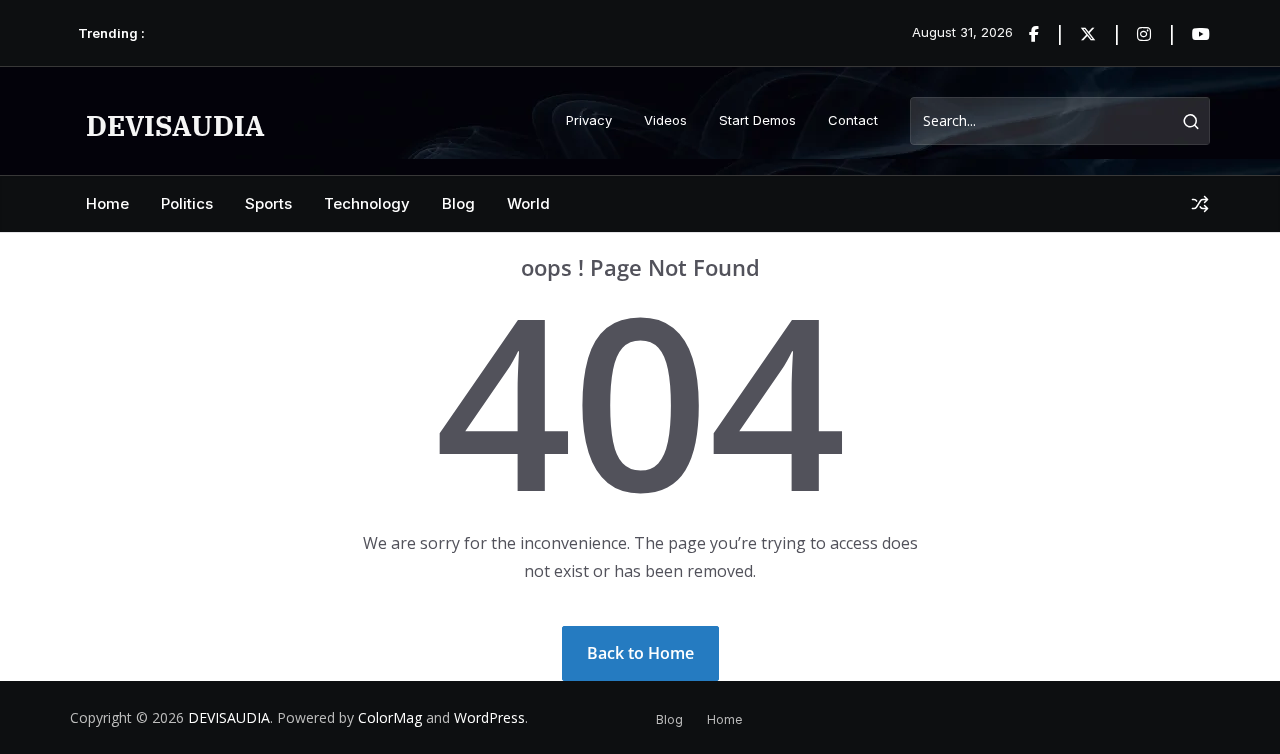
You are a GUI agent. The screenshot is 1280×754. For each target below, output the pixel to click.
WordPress (489, 717)
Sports (268, 203)
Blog (458, 203)
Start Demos (757, 120)
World (528, 203)
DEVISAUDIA (175, 125)
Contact (853, 120)
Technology (367, 203)
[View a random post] (1200, 204)
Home (107, 203)
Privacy (589, 120)
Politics (187, 203)
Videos (665, 120)
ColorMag (390, 717)
